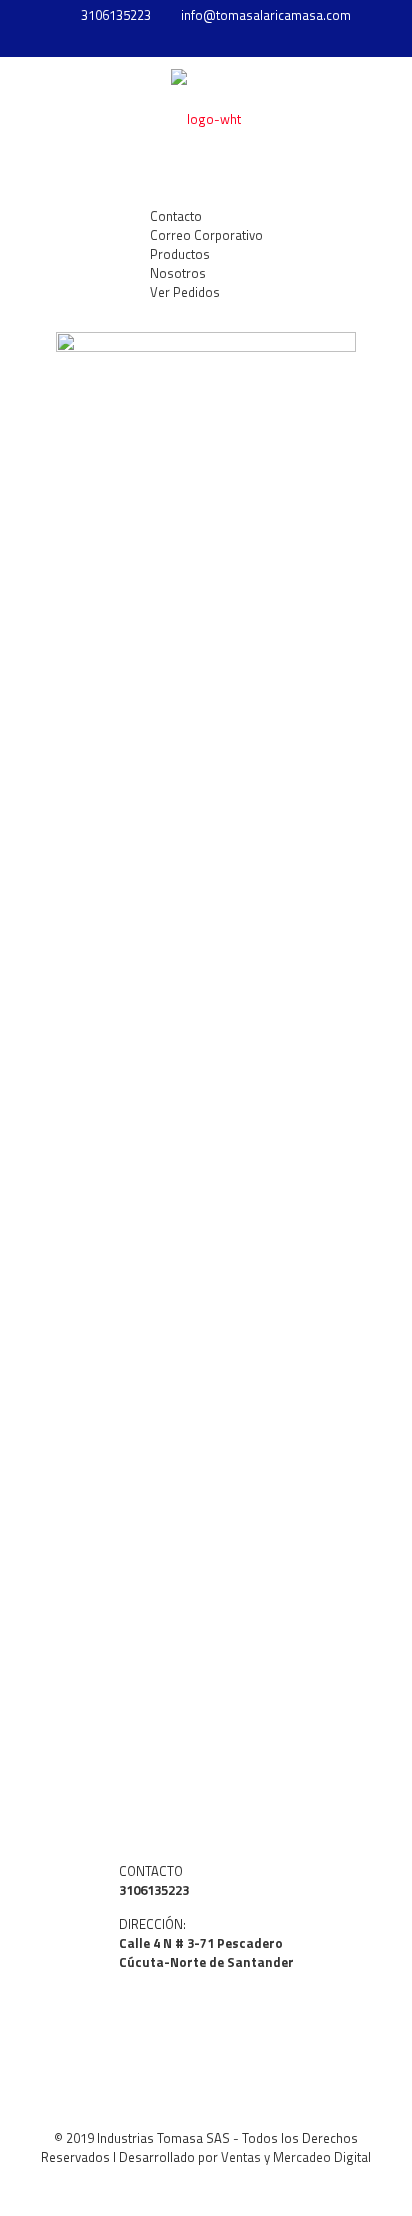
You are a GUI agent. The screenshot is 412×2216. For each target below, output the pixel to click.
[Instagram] (232, 40)
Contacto (176, 216)
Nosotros (178, 273)
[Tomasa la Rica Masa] (206, 117)
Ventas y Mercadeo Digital (296, 2157)
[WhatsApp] (180, 40)
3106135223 (116, 15)
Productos (180, 254)
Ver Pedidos (185, 292)
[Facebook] (206, 40)
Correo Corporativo (206, 235)
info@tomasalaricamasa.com (266, 15)
